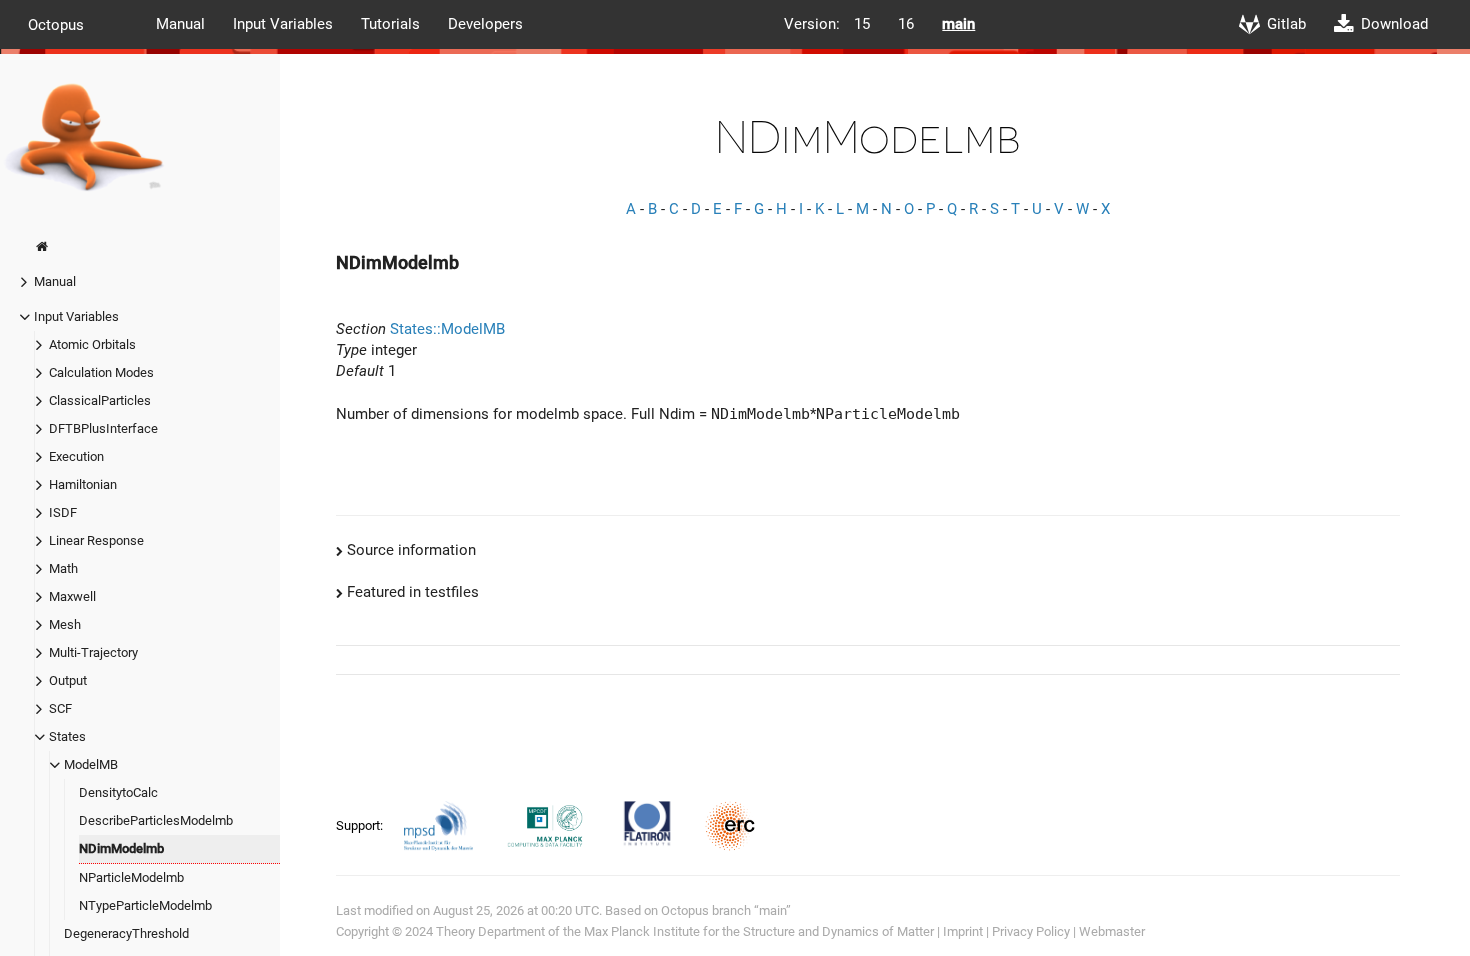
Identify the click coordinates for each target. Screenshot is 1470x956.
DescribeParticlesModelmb (156, 820)
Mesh (65, 624)
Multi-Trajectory (93, 652)
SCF (60, 708)
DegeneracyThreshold (126, 933)
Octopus (56, 24)
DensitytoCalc (118, 792)
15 (862, 24)
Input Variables (283, 24)
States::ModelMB (447, 329)
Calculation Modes (101, 372)
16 (906, 24)
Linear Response (96, 540)
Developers (485, 24)
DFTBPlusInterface (103, 428)
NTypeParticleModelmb (145, 905)
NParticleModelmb (131, 877)
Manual (180, 24)
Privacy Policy (1031, 931)
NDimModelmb (121, 848)
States (67, 736)
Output (68, 680)
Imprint (963, 931)
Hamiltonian (83, 484)
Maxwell (72, 596)
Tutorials (390, 24)
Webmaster (1112, 931)
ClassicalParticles (100, 400)
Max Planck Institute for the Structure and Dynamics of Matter (759, 931)
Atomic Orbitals (92, 344)
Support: (361, 825)
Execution (76, 456)
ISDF (63, 512)
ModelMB (91, 764)
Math (63, 568)
